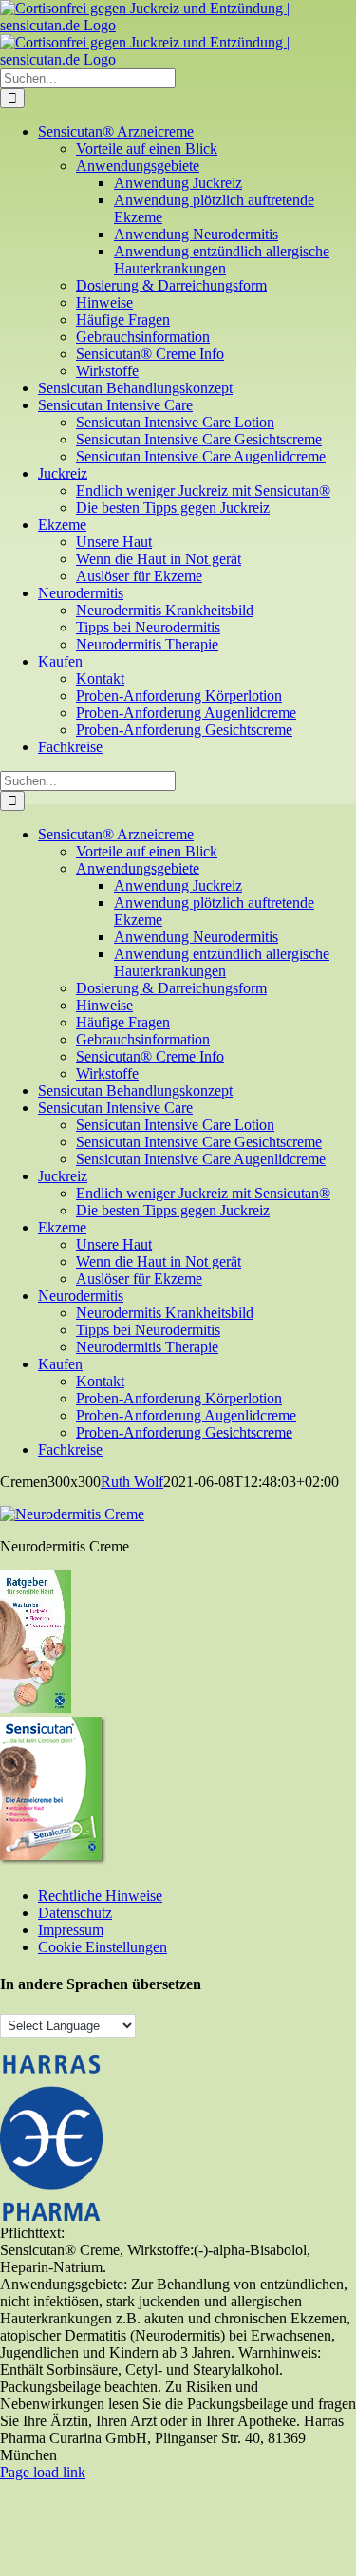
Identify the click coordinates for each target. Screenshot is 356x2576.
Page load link (43, 2472)
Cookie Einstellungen (103, 1947)
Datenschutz (75, 1913)
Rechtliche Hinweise (100, 1896)
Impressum (71, 1930)
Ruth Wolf (132, 1482)
